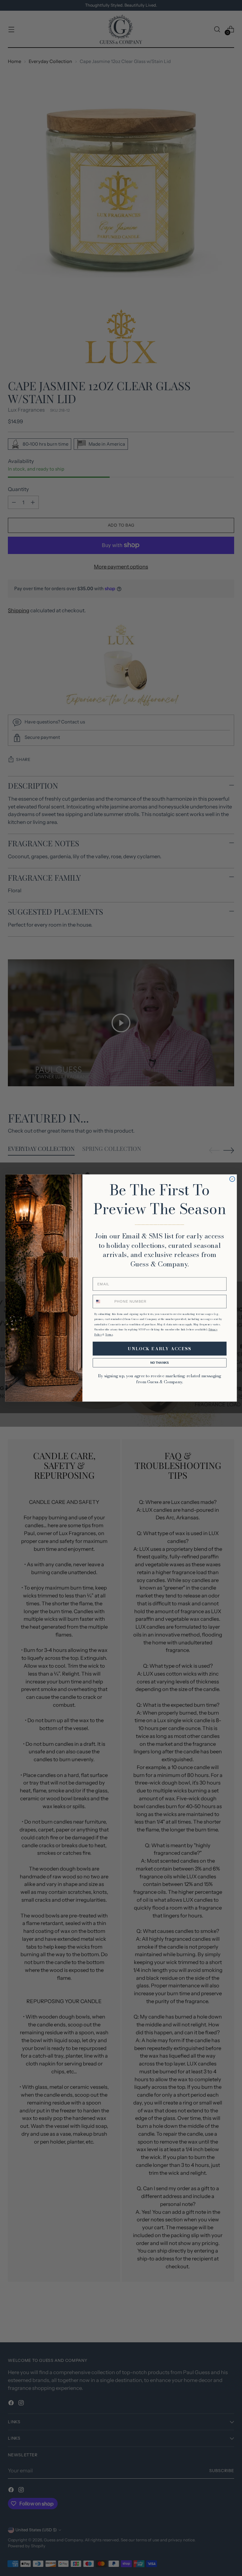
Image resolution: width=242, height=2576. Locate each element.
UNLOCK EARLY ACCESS (160, 1349)
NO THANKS (160, 1363)
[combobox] (103, 1302)
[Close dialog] (232, 1179)
